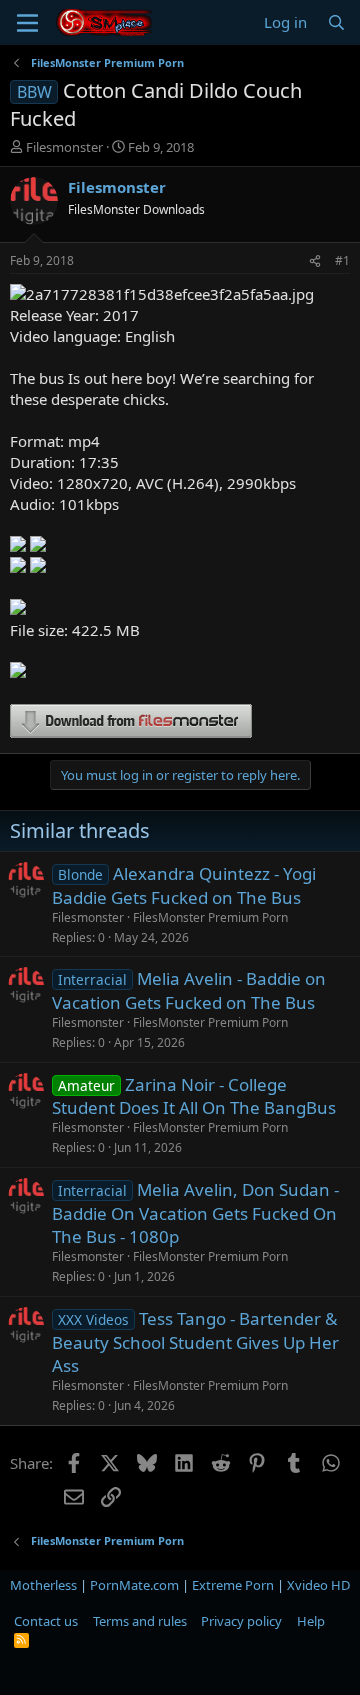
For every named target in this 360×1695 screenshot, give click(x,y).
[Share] (315, 261)
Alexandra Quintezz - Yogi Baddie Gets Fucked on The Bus (184, 885)
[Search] (336, 22)
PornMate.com (134, 1585)
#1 (342, 260)
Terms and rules (140, 1621)
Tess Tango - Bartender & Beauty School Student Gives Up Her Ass (195, 1342)
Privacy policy (241, 1621)
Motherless (43, 1585)
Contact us (46, 1621)
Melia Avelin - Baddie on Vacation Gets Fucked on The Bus (189, 990)
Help (311, 1621)
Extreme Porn (233, 1585)
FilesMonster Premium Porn (210, 917)
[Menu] (27, 23)
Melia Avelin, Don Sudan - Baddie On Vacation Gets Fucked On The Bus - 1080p (195, 1213)
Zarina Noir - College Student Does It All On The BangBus (194, 1096)
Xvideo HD (318, 1585)
